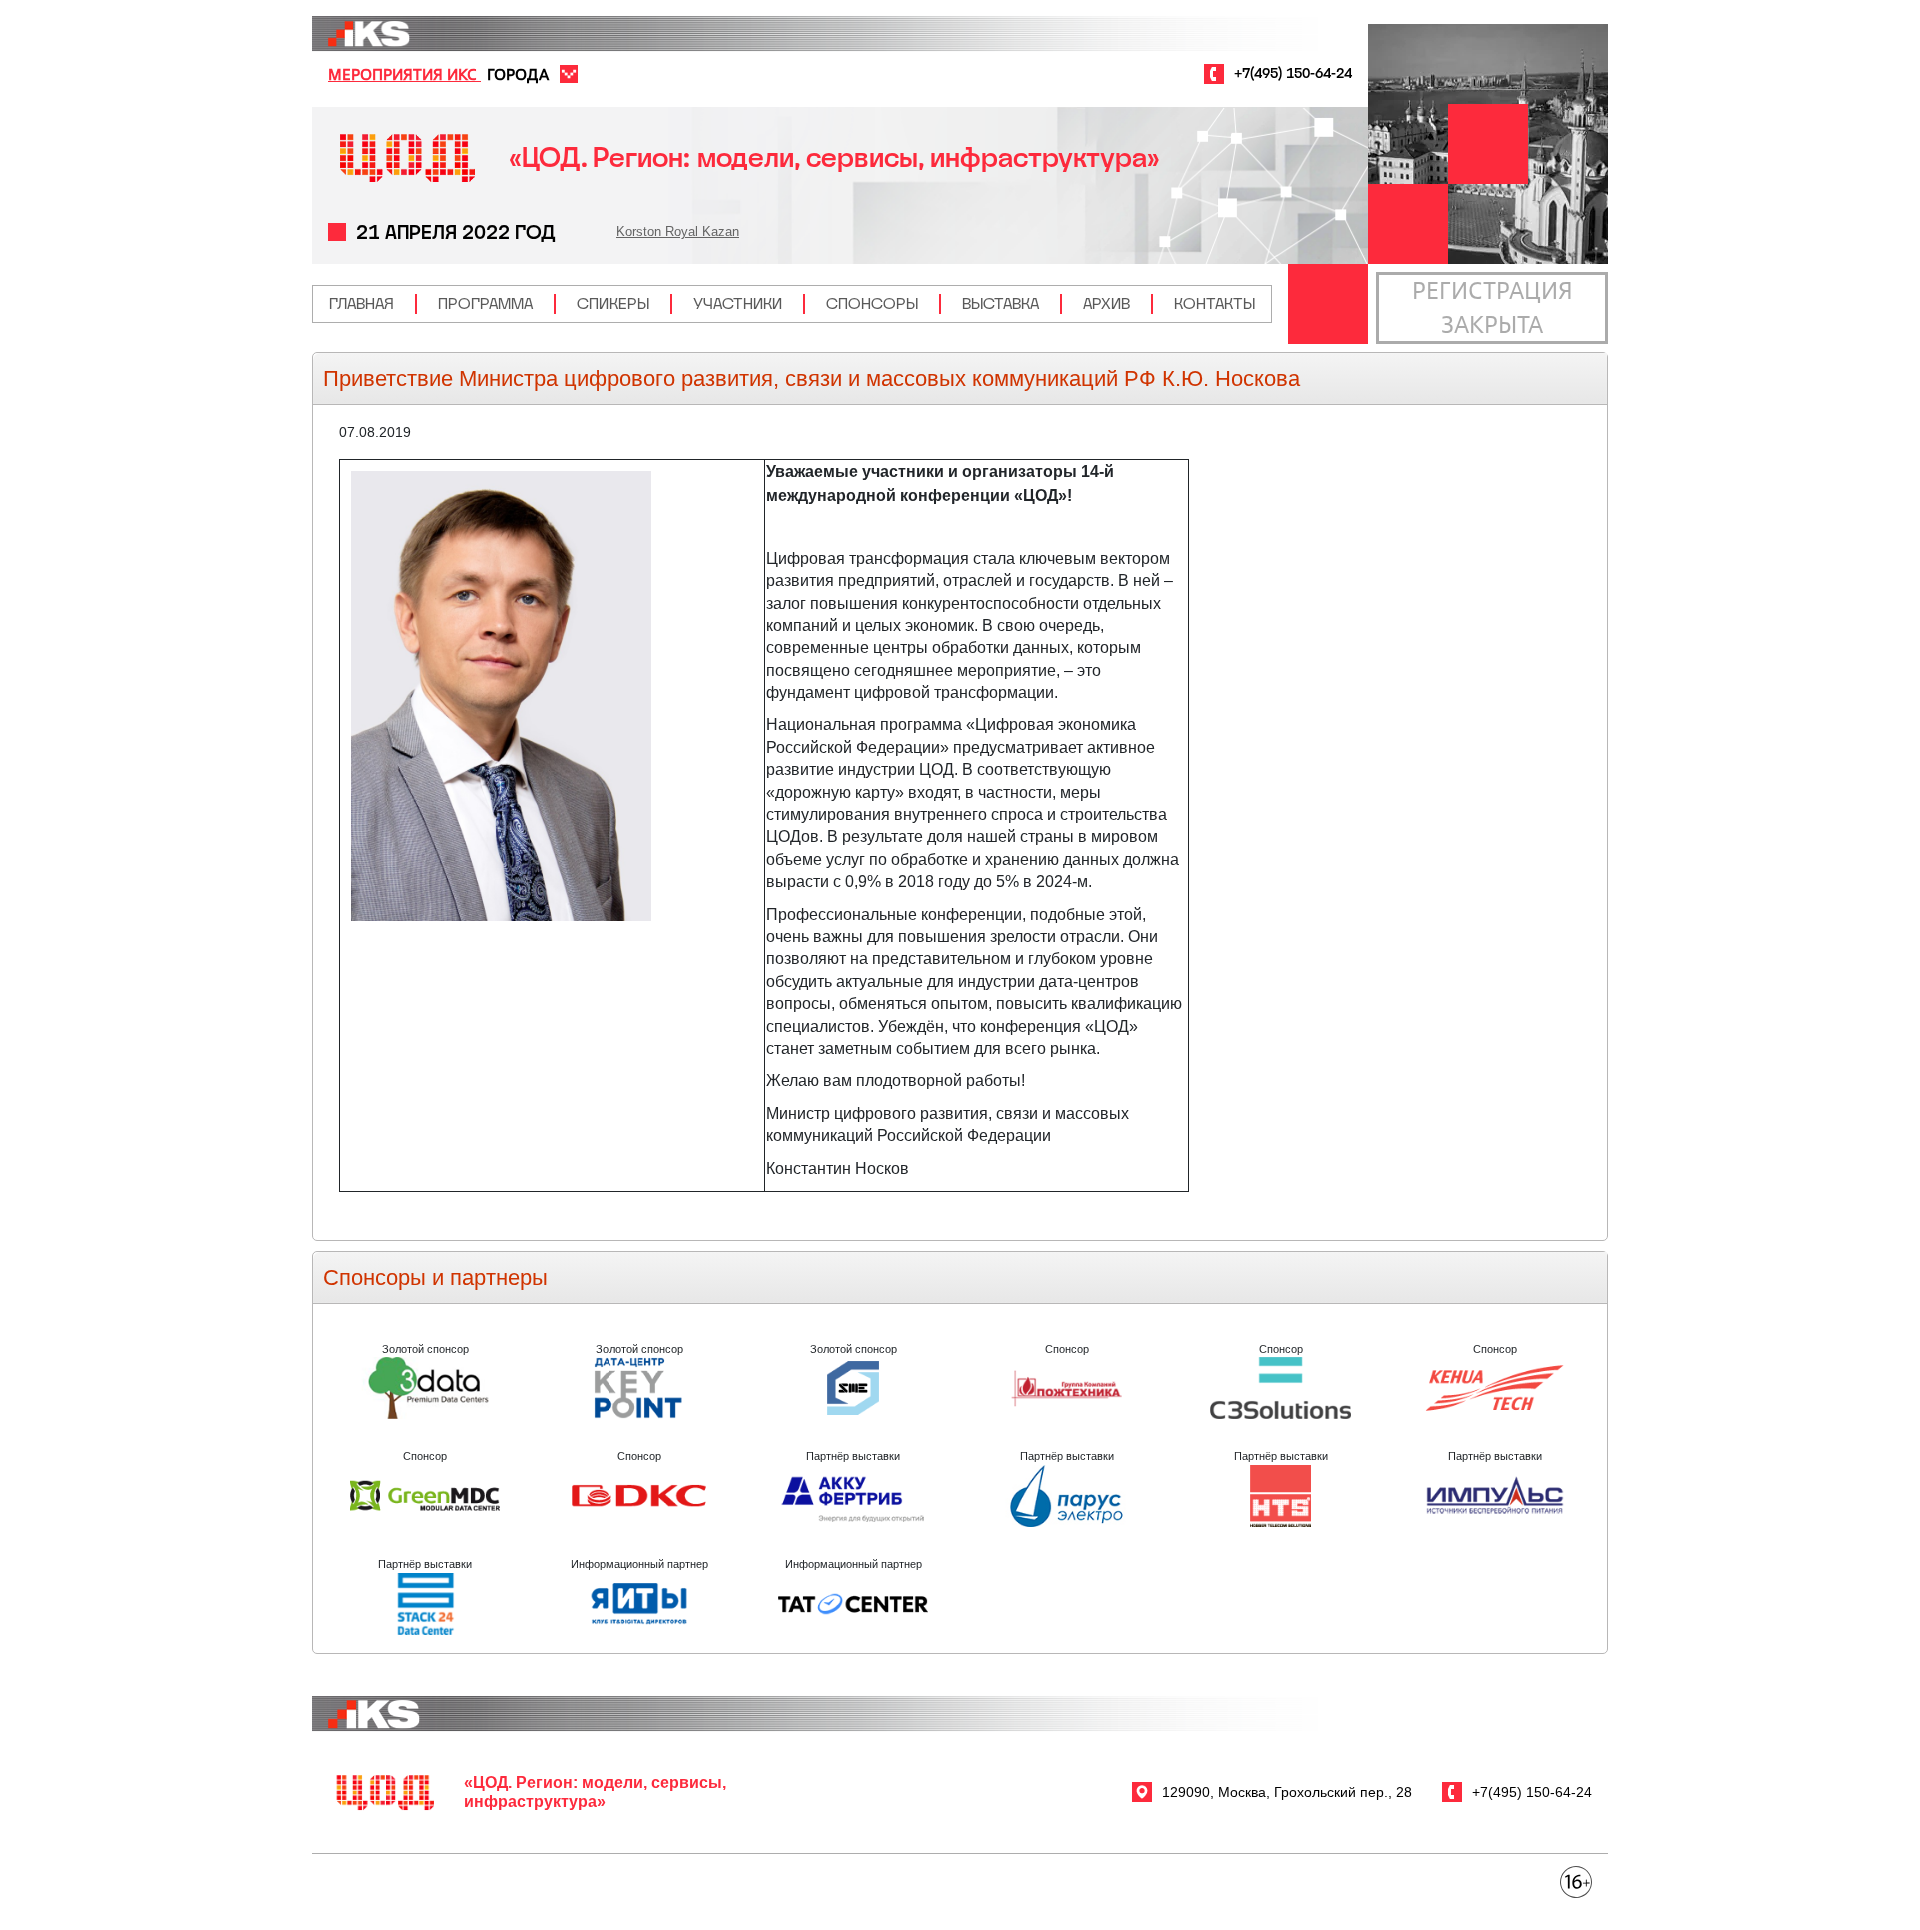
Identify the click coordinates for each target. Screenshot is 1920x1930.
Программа (485, 303)
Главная (361, 303)
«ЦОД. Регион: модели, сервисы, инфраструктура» (834, 157)
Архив (1106, 303)
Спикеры (613, 303)
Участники (737, 303)
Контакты (1214, 303)
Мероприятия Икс (404, 74)
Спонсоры (872, 303)
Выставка (1000, 303)
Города (518, 74)
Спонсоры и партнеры (435, 1277)
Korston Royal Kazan (677, 231)
